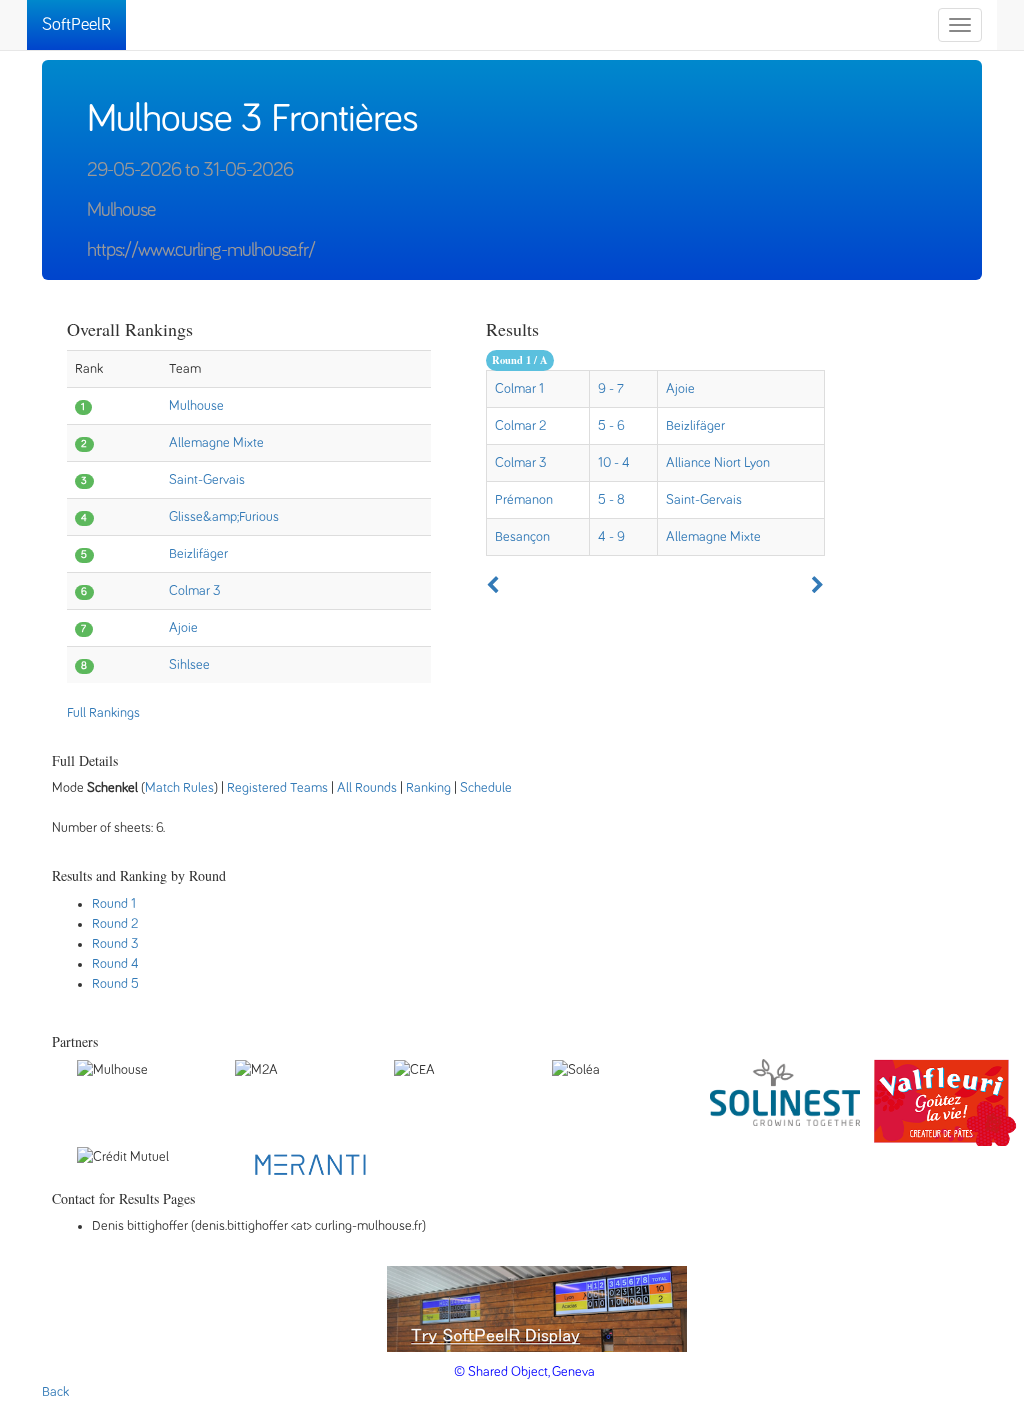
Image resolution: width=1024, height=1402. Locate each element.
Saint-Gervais (207, 480)
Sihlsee (189, 665)
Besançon (522, 537)
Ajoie (183, 628)
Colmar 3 (195, 591)
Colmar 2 (520, 426)
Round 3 (115, 944)
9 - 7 (611, 389)
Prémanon (524, 500)
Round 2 (115, 924)
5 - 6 (611, 426)
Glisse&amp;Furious (224, 517)
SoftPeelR (76, 25)
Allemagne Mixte (216, 443)
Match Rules (179, 788)
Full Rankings (103, 713)
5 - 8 (611, 500)
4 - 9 (611, 537)
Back (55, 1392)
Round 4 (115, 964)
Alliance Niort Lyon (718, 463)
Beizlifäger (198, 554)
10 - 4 (614, 463)
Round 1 (114, 904)
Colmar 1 (519, 389)
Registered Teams (277, 788)
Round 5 (115, 984)
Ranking (428, 788)
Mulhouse (196, 406)
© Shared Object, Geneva (524, 1372)
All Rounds (367, 788)
